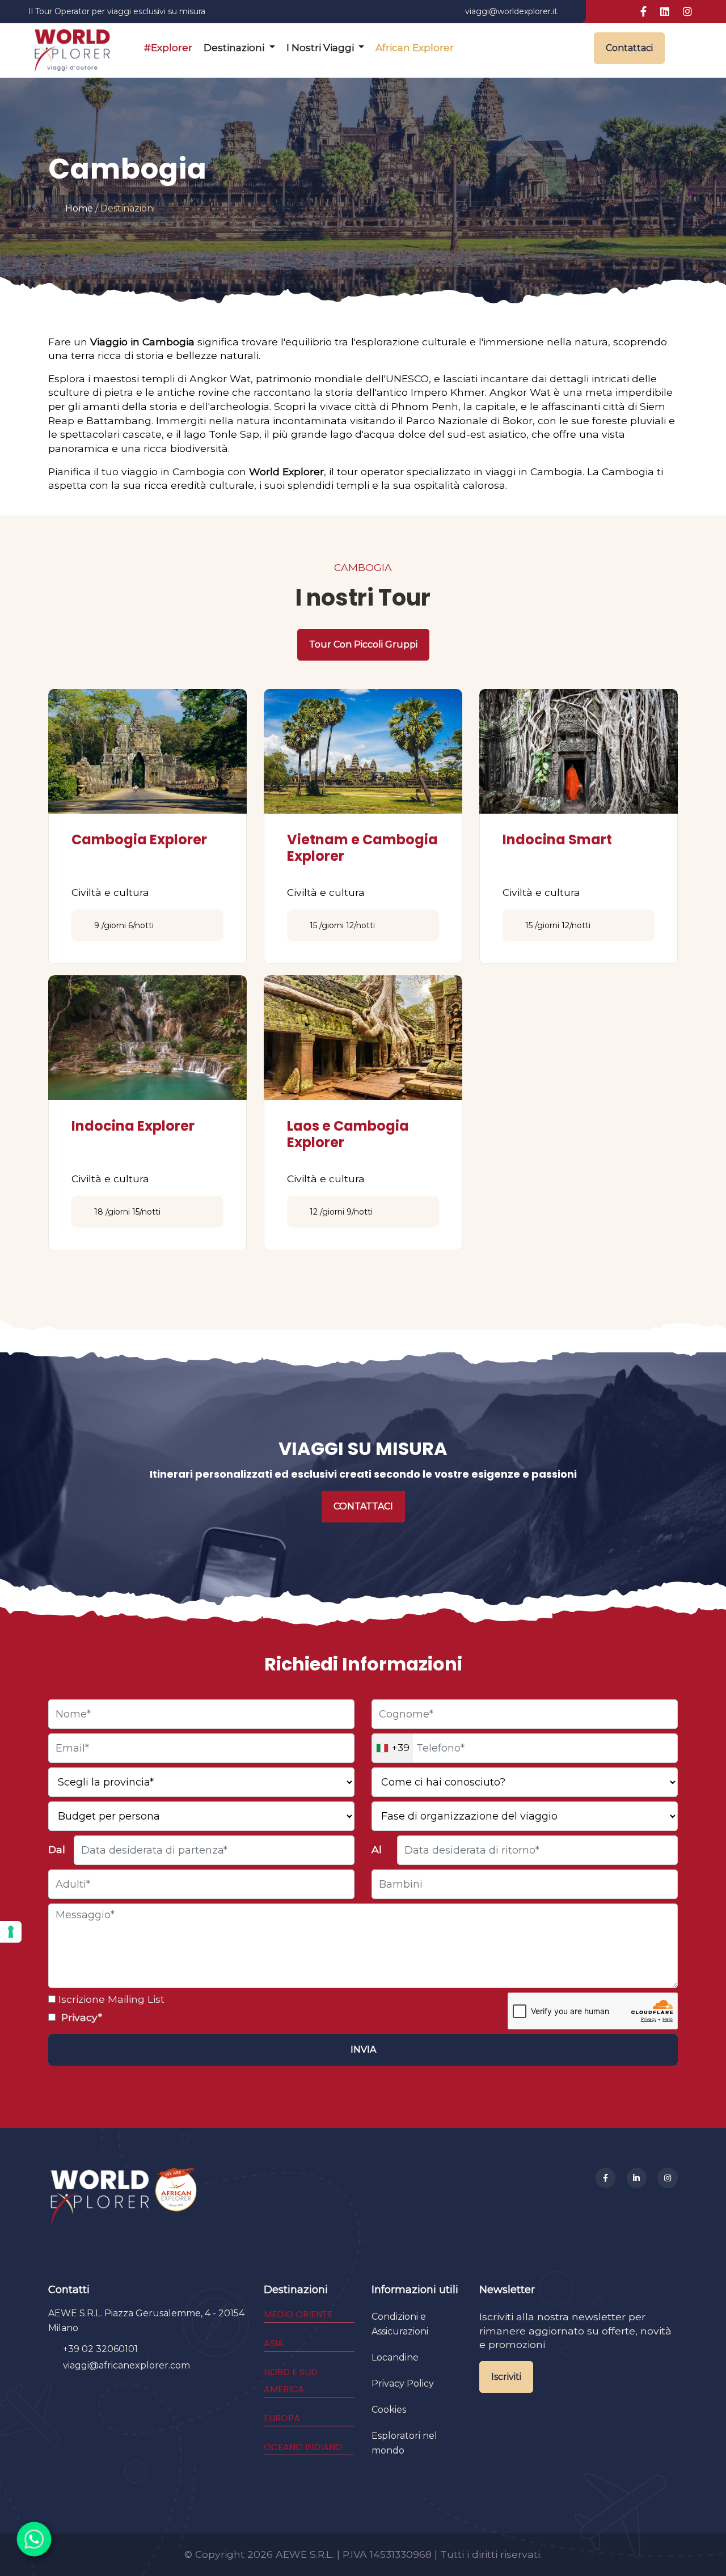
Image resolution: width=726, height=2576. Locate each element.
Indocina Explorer (133, 1126)
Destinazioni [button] (235, 48)
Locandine (395, 2357)
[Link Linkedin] (665, 12)
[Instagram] (668, 2178)
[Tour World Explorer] (72, 48)
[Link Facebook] (643, 12)
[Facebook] (606, 2178)
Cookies (389, 2410)
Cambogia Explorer (139, 839)
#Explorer (168, 48)
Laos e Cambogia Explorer (348, 1134)
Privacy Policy (403, 2383)
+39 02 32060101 (100, 2349)
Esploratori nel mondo (404, 2443)
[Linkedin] (637, 2178)
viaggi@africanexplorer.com (126, 2365)
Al (377, 1849)
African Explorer (415, 48)
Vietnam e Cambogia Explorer (362, 848)
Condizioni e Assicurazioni (400, 2324)
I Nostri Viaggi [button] (321, 48)
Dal (57, 1849)
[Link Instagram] (687, 12)
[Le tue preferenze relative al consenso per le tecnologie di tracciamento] (11, 1932)
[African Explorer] (176, 2196)
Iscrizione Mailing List (110, 1999)
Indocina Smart (557, 839)
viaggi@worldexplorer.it (511, 11)
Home (79, 208)
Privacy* (80, 2017)
